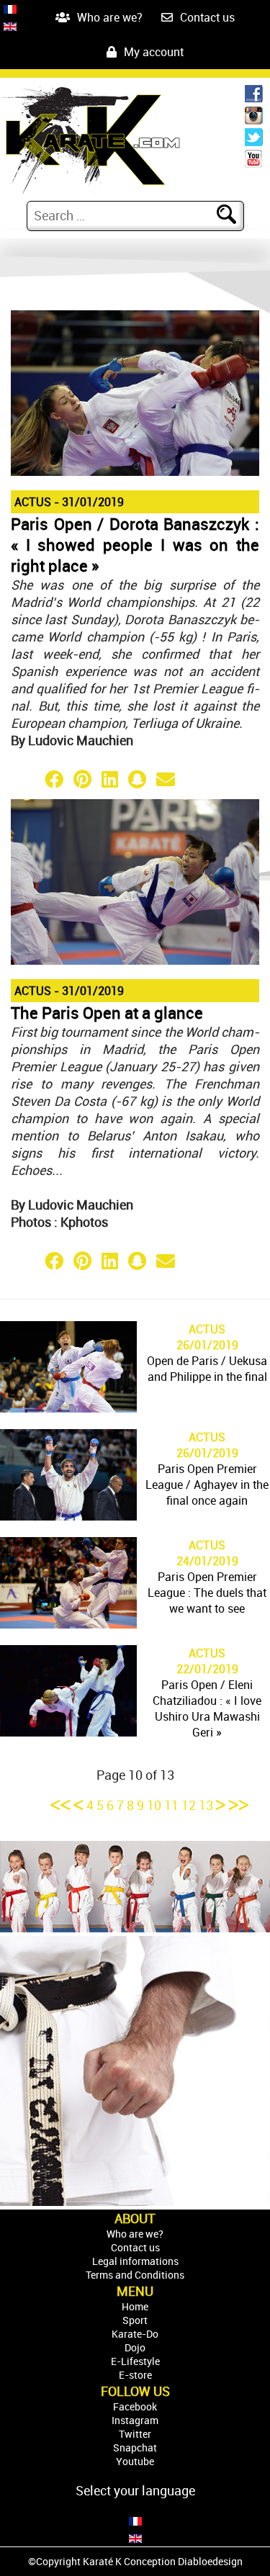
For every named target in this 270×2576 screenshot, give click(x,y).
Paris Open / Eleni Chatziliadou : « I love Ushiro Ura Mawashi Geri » (207, 1708)
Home (135, 2306)
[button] (25, 779)
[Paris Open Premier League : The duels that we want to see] (68, 1623)
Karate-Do (135, 2334)
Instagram (135, 2420)
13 (207, 1805)
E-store (135, 2375)
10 (154, 1805)
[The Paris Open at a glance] (135, 960)
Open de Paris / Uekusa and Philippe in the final (207, 1369)
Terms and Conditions (135, 2275)
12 (190, 1805)
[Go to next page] (222, 1805)
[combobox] (124, 215)
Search (235, 215)
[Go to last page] (239, 1805)
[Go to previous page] (80, 1805)
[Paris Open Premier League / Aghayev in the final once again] (68, 1516)
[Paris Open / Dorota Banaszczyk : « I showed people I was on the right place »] (135, 471)
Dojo (135, 2347)
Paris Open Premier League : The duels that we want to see (207, 1593)
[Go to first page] (62, 1805)
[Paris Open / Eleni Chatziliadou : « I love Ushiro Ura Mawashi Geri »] (68, 1731)
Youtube (135, 2461)
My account (154, 52)
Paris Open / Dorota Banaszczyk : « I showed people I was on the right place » (135, 545)
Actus (33, 502)
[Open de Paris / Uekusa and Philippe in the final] (68, 1408)
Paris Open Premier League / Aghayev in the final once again (207, 1485)
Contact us (207, 17)
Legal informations (135, 2261)
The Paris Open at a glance (107, 1013)
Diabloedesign (210, 2561)
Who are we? (110, 17)
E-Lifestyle (135, 2361)
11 (173, 1805)
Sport (135, 2320)
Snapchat (135, 2447)
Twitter (135, 2434)
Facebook (135, 2406)
